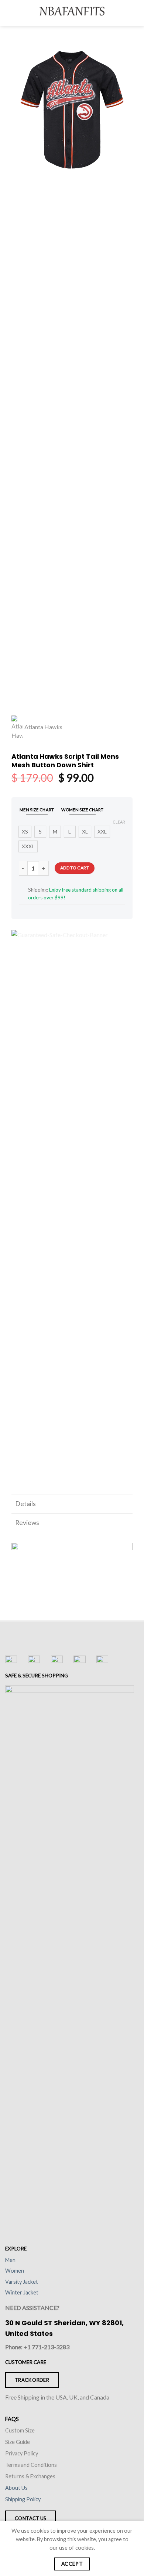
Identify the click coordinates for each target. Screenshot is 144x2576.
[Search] (123, 13)
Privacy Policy (22, 2453)
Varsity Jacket (22, 2282)
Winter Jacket (22, 2292)
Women (15, 2271)
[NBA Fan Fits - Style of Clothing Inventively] (72, 13)
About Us (16, 2488)
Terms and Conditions (31, 2465)
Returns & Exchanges (30, 2476)
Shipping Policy (23, 2499)
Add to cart (75, 868)
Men (10, 2260)
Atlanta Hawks (43, 727)
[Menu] (10, 13)
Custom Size (20, 2430)
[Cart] (135, 13)
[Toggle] (124, 1505)
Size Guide (18, 2442)
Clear (119, 822)
